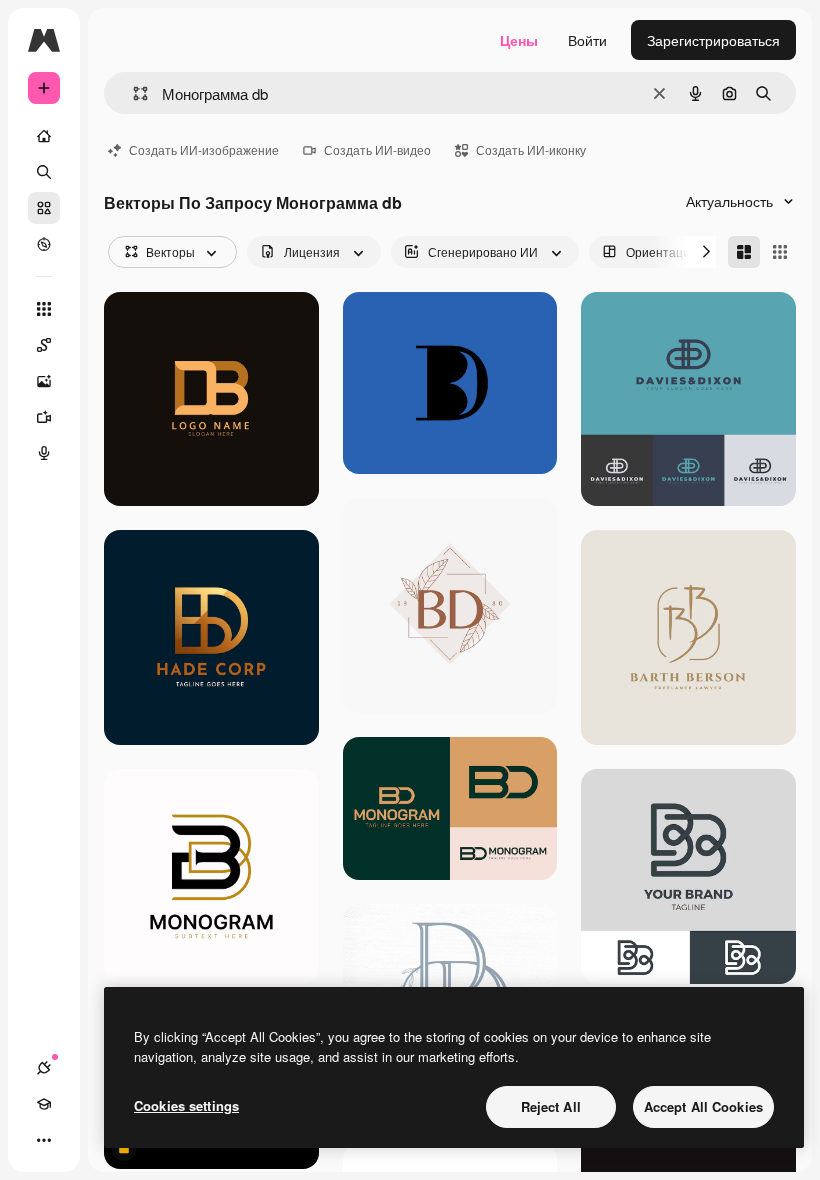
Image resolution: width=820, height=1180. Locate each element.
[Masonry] (744, 252)
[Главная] (44, 136)
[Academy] (44, 1104)
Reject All (551, 1106)
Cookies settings (186, 1105)
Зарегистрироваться (713, 40)
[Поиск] (44, 172)
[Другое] (44, 1140)
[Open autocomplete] (132, 93)
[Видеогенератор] (44, 417)
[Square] (780, 252)
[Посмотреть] (44, 244)
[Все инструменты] (44, 309)
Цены (519, 40)
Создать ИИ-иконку (531, 149)
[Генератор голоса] (44, 453)
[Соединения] (44, 1068)
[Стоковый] (44, 208)
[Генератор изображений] (44, 381)
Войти (587, 40)
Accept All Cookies (703, 1106)
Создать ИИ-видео (377, 149)
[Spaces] (44, 345)
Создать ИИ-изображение (204, 149)
